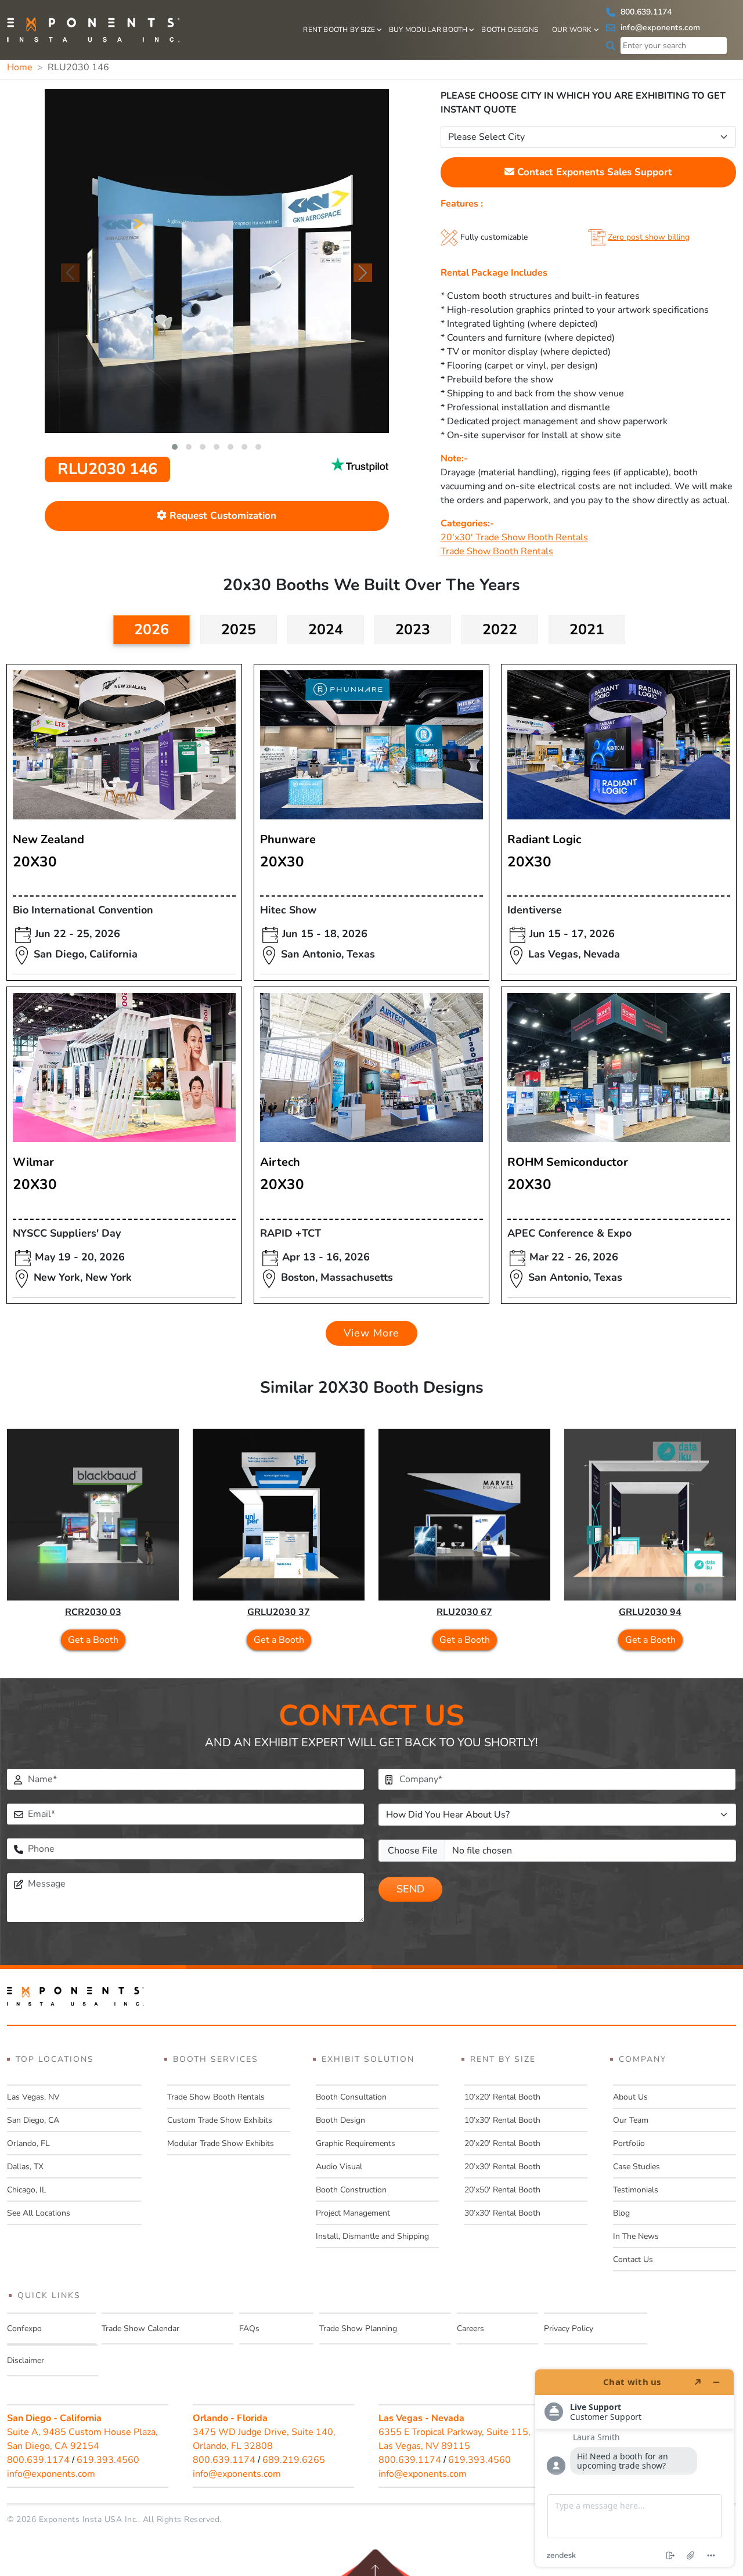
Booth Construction (351, 2190)
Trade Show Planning (358, 2328)
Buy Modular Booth (428, 30)
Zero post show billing (649, 237)
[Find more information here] (634, 2468)
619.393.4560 (108, 2460)
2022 (500, 630)
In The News (636, 2236)
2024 (326, 630)
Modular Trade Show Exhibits (221, 2143)
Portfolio (629, 2143)
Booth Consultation (351, 2097)
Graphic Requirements (356, 2143)
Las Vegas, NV (33, 2097)
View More (371, 1333)
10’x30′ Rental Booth (502, 2120)
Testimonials (636, 2190)
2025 (239, 630)
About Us (630, 2097)
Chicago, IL (27, 2190)
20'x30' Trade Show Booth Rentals (514, 537)
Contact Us (633, 2259)
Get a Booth (93, 1640)
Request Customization (221, 516)
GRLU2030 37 (279, 1612)
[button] (175, 447)
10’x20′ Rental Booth (502, 2097)
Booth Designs (510, 30)
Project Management (353, 2213)
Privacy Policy (569, 2328)
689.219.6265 (294, 2460)
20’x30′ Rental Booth (502, 2167)
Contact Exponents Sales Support (593, 172)
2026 (152, 630)
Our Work (572, 30)
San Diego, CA (33, 2120)
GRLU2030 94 (650, 1612)
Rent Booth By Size (339, 30)
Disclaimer (26, 2360)
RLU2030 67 (464, 1612)
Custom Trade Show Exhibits (220, 2120)
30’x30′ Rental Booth (502, 2213)
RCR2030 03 (93, 1612)
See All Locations (39, 2213)
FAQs (249, 2328)
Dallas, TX (25, 2167)
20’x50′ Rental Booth (502, 2190)
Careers (470, 2328)
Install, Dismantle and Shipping (372, 2236)
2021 (587, 630)
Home (20, 67)
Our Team (631, 2120)
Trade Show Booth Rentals (497, 551)
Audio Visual (339, 2167)
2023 (413, 630)
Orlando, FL (28, 2143)
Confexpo (24, 2328)
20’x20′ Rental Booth (502, 2143)
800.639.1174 (645, 12)
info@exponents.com (659, 28)
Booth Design (340, 2120)
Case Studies (636, 2167)
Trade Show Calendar (140, 2328)
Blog (621, 2213)
